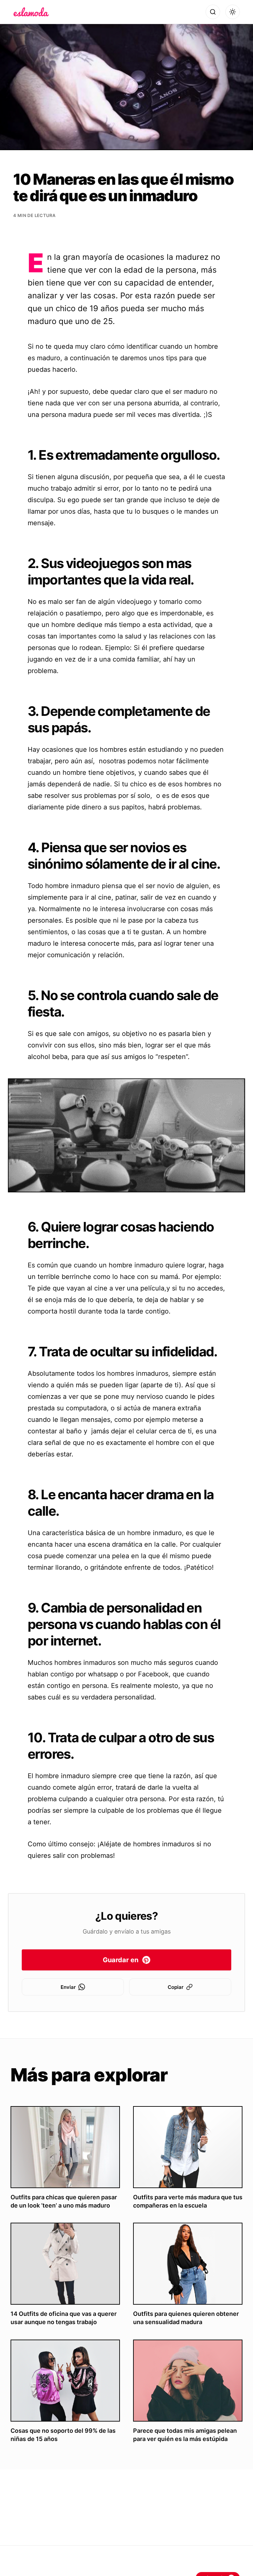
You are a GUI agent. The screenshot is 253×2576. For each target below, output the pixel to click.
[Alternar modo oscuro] (233, 12)
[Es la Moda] (31, 12)
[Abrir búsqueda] (213, 12)
